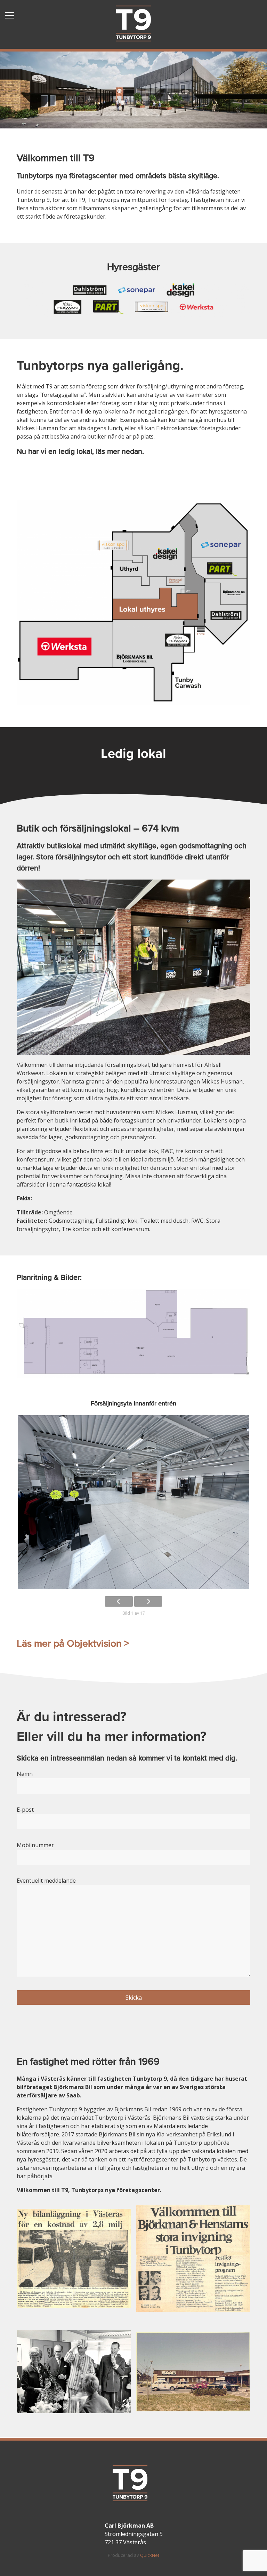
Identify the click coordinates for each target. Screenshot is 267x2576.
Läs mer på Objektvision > (73, 1644)
